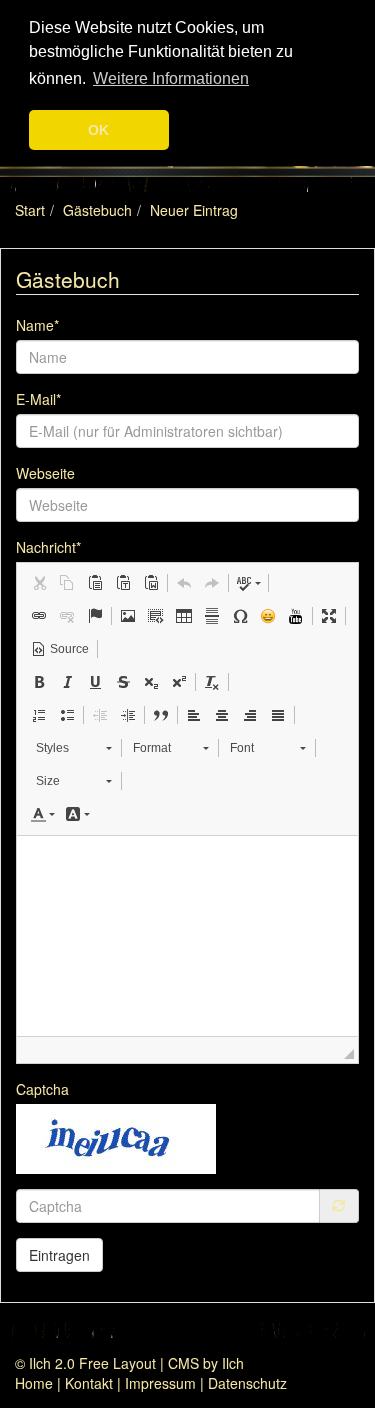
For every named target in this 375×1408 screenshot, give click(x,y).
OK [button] (98, 130)
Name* (37, 325)
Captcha (42, 1089)
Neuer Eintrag (194, 210)
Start (30, 210)
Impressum (160, 1383)
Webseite (45, 473)
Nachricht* (48, 547)
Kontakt (89, 1383)
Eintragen (59, 1255)
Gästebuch (97, 210)
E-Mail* (38, 399)
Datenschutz (247, 1383)
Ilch (233, 1363)
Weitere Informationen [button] (171, 78)
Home (34, 1383)
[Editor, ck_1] (187, 936)
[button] (39, 583)
